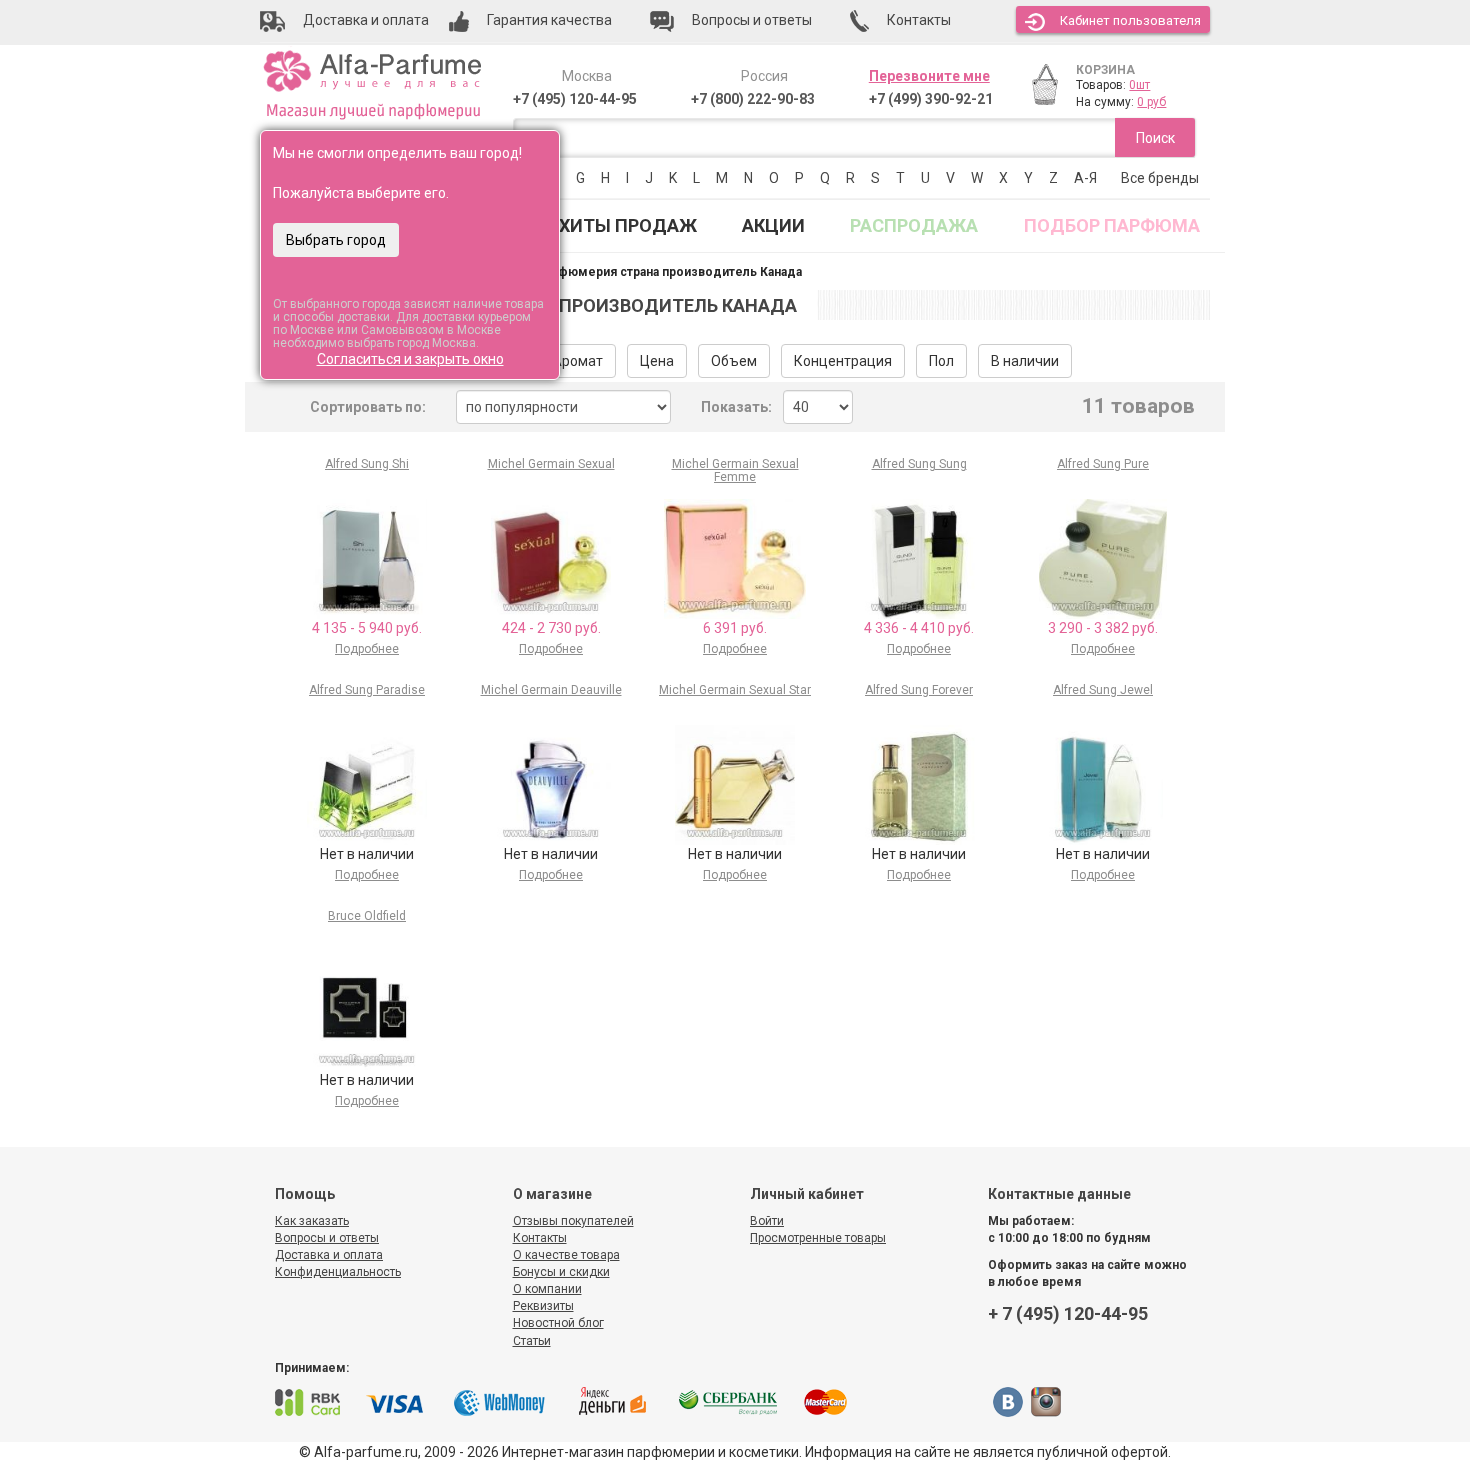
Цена (657, 361)
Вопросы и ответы (327, 1238)
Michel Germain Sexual (551, 464)
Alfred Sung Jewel (1103, 690)
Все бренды (1160, 178)
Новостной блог (558, 1323)
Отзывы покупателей (573, 1221)
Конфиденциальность (338, 1272)
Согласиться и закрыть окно (410, 359)
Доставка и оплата (329, 1255)
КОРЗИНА (1105, 70)
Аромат (577, 361)
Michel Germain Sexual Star (735, 690)
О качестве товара (566, 1255)
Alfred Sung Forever (919, 690)
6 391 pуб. (735, 628)
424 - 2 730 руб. (551, 628)
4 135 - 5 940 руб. (367, 628)
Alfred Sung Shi (367, 464)
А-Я (1085, 178)
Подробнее (367, 649)
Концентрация (843, 361)
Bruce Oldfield (367, 916)
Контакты (540, 1238)
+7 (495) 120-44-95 (575, 99)
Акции (773, 225)
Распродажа (914, 225)
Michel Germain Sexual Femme (735, 470)
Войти (767, 1221)
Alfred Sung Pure (1103, 464)
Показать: (736, 407)
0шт (1139, 85)
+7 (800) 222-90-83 (753, 99)
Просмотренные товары (818, 1238)
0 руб (1151, 102)
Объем (734, 361)
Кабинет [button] (1130, 20)
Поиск (1155, 138)
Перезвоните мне (929, 76)
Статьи (532, 1341)
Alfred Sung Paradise (367, 690)
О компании (547, 1289)
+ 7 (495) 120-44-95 (1068, 1313)
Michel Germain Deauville (551, 690)
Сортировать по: (368, 407)
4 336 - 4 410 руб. (919, 628)
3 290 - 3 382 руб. (1103, 628)
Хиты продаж (628, 225)
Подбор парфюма (1112, 225)
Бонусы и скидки (561, 1272)
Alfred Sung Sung (919, 464)
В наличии (1025, 361)
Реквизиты (543, 1306)
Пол (941, 361)
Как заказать (312, 1221)
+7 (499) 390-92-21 (931, 99)
